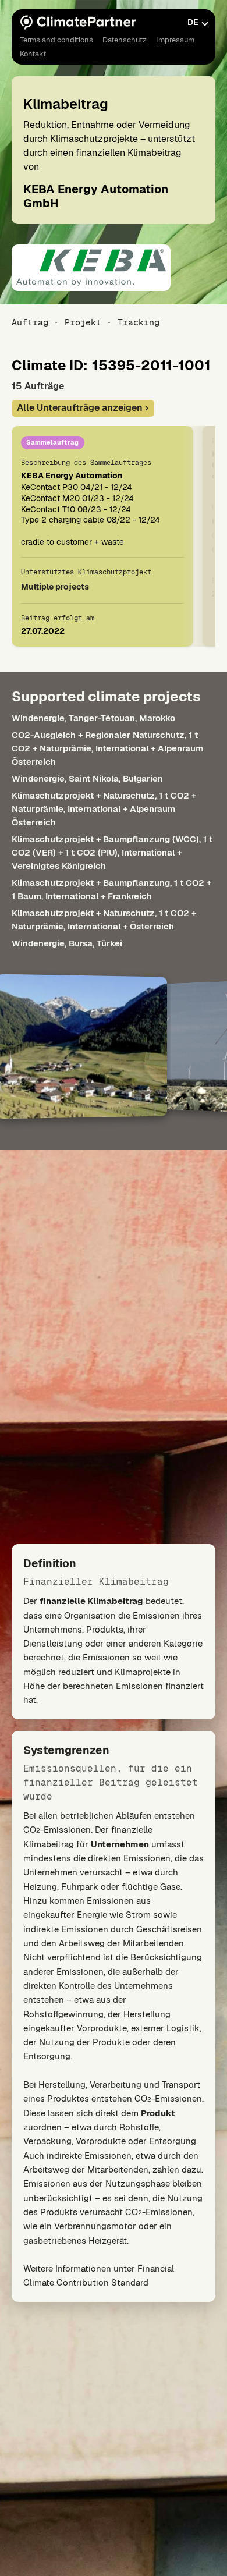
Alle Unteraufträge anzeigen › (83, 408)
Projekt (83, 322)
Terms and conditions (56, 40)
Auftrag (30, 322)
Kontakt (33, 54)
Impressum (175, 40)
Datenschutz (125, 40)
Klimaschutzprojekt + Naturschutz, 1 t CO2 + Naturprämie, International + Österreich (104, 920)
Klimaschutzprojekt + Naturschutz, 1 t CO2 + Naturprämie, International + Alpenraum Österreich (104, 809)
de (193, 22)
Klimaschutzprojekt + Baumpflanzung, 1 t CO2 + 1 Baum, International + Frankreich (111, 889)
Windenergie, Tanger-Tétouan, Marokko (93, 718)
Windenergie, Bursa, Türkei (67, 943)
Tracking (139, 322)
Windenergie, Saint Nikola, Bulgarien (87, 778)
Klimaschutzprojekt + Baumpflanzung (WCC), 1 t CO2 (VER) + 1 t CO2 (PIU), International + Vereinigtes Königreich (112, 852)
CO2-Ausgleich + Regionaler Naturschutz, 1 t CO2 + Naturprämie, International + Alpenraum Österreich (107, 748)
